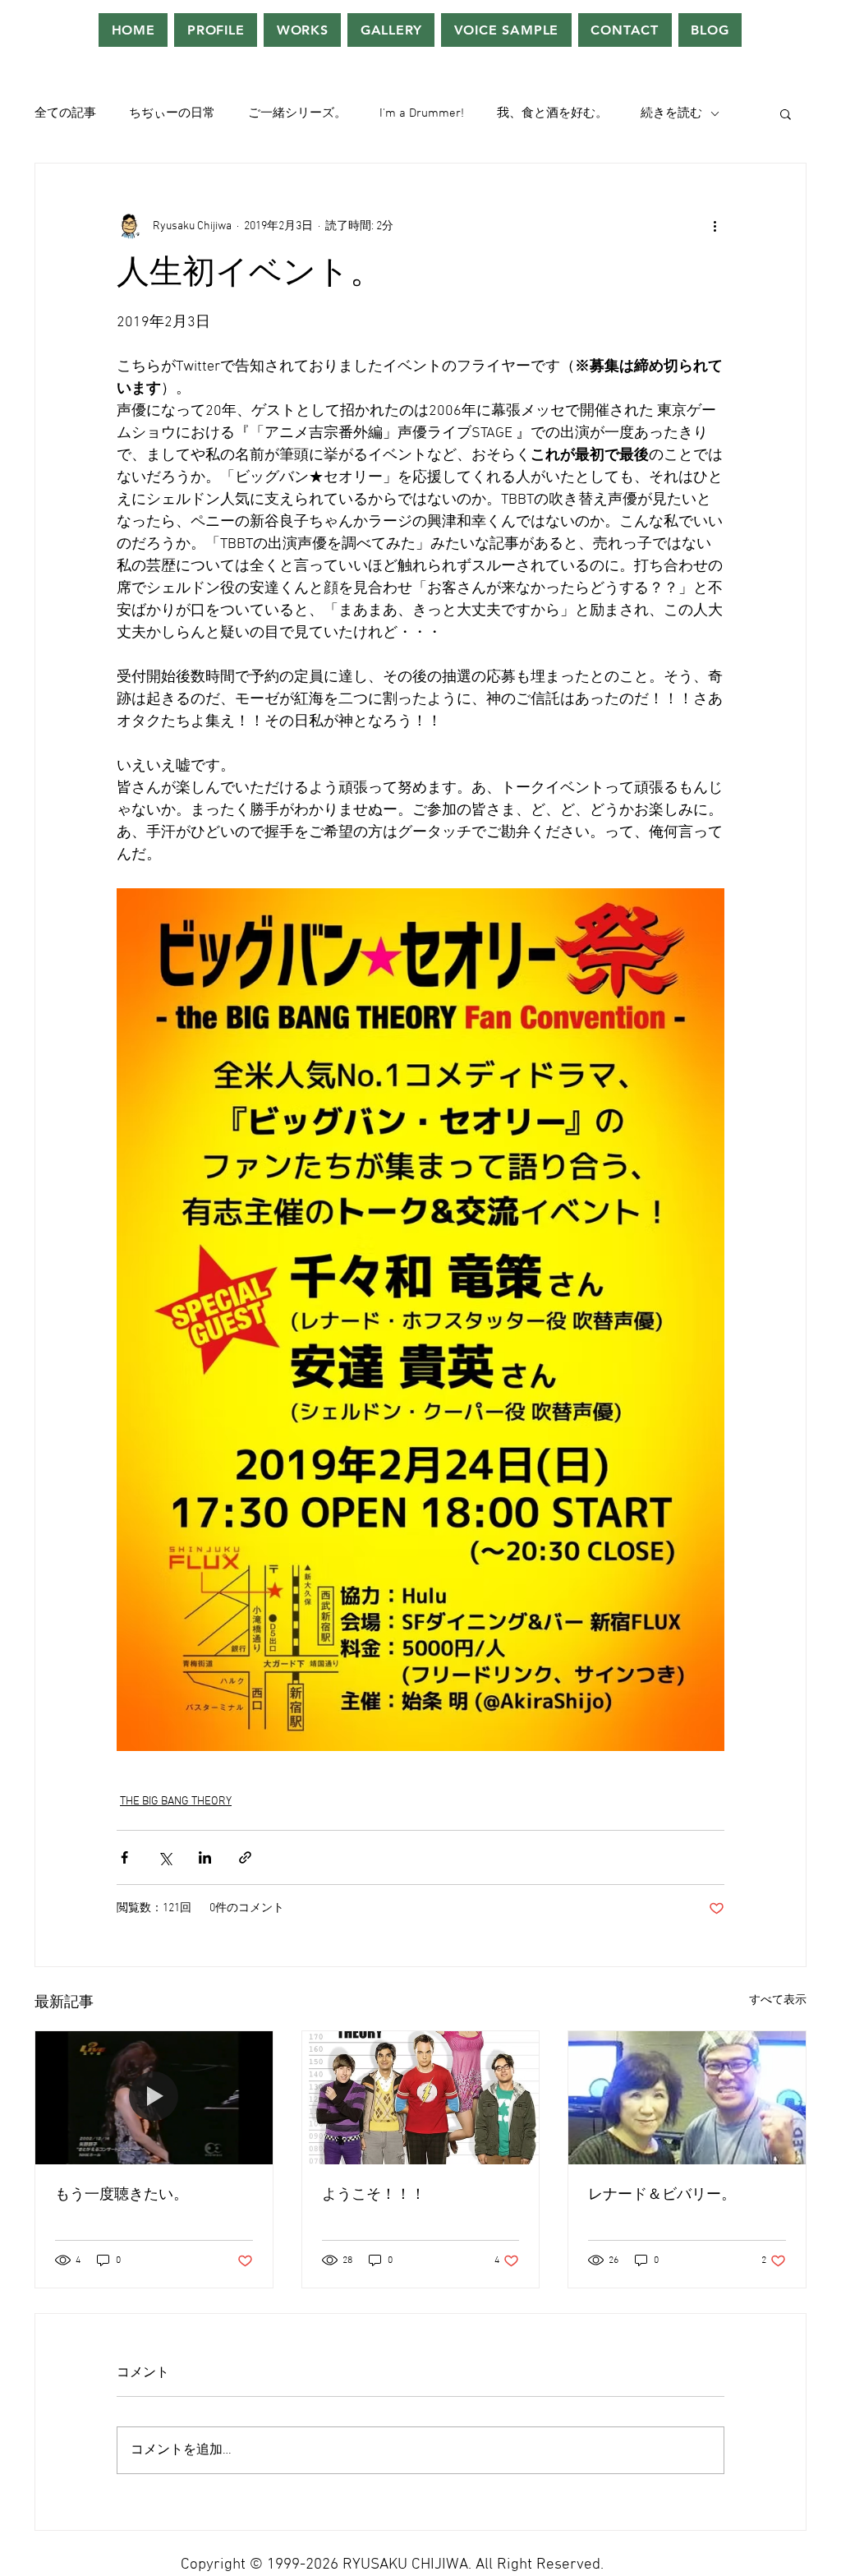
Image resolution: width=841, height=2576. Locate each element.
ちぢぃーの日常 (172, 113)
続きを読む (671, 113)
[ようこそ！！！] (421, 2098)
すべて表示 (778, 2000)
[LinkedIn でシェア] (205, 1857)
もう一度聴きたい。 (122, 2195)
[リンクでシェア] (245, 1857)
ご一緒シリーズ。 (297, 113)
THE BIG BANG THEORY (176, 1802)
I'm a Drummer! (422, 113)
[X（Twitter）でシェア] (165, 1857)
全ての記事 (65, 113)
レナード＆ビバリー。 (662, 2195)
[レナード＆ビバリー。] (687, 2098)
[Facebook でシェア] (124, 1857)
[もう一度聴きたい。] (154, 2098)
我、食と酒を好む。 (552, 113)
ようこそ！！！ (374, 2195)
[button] (786, 113)
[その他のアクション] (715, 226)
